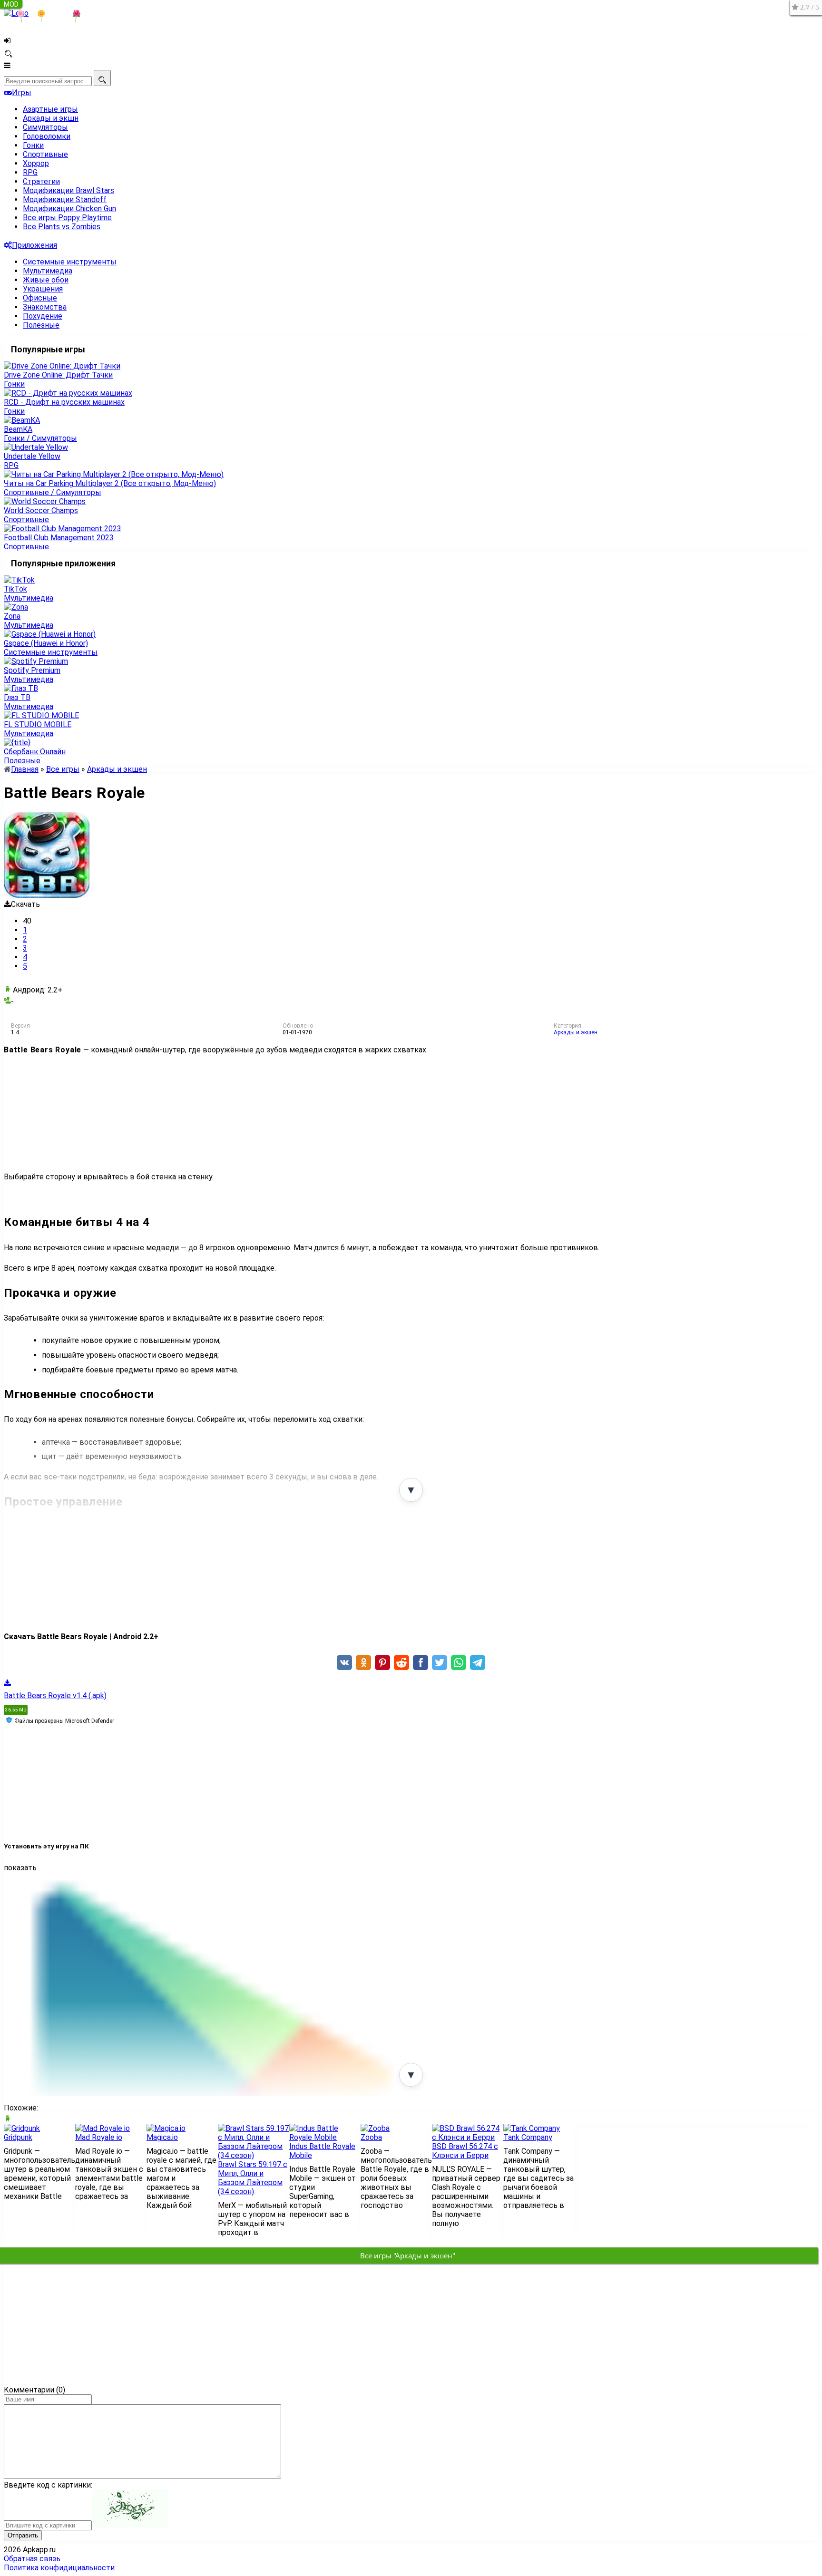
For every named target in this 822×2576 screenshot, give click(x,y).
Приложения (34, 245)
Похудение (43, 316)
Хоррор (36, 163)
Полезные (41, 325)
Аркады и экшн (51, 118)
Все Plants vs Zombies (62, 227)
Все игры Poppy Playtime (67, 218)
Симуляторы (45, 127)
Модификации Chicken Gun (69, 209)
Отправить (23, 2535)
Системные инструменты (70, 262)
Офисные (40, 298)
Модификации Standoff (65, 199)
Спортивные (45, 154)
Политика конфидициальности (59, 2568)
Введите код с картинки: (48, 2485)
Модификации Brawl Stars (68, 190)
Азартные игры (50, 109)
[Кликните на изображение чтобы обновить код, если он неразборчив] (130, 2525)
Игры (22, 92)
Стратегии (41, 181)
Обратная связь (32, 2559)
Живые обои (46, 280)
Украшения (43, 289)
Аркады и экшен (576, 1032)
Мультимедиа (48, 271)
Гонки (33, 145)
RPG (30, 172)
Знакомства (45, 307)
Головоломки (47, 136)
